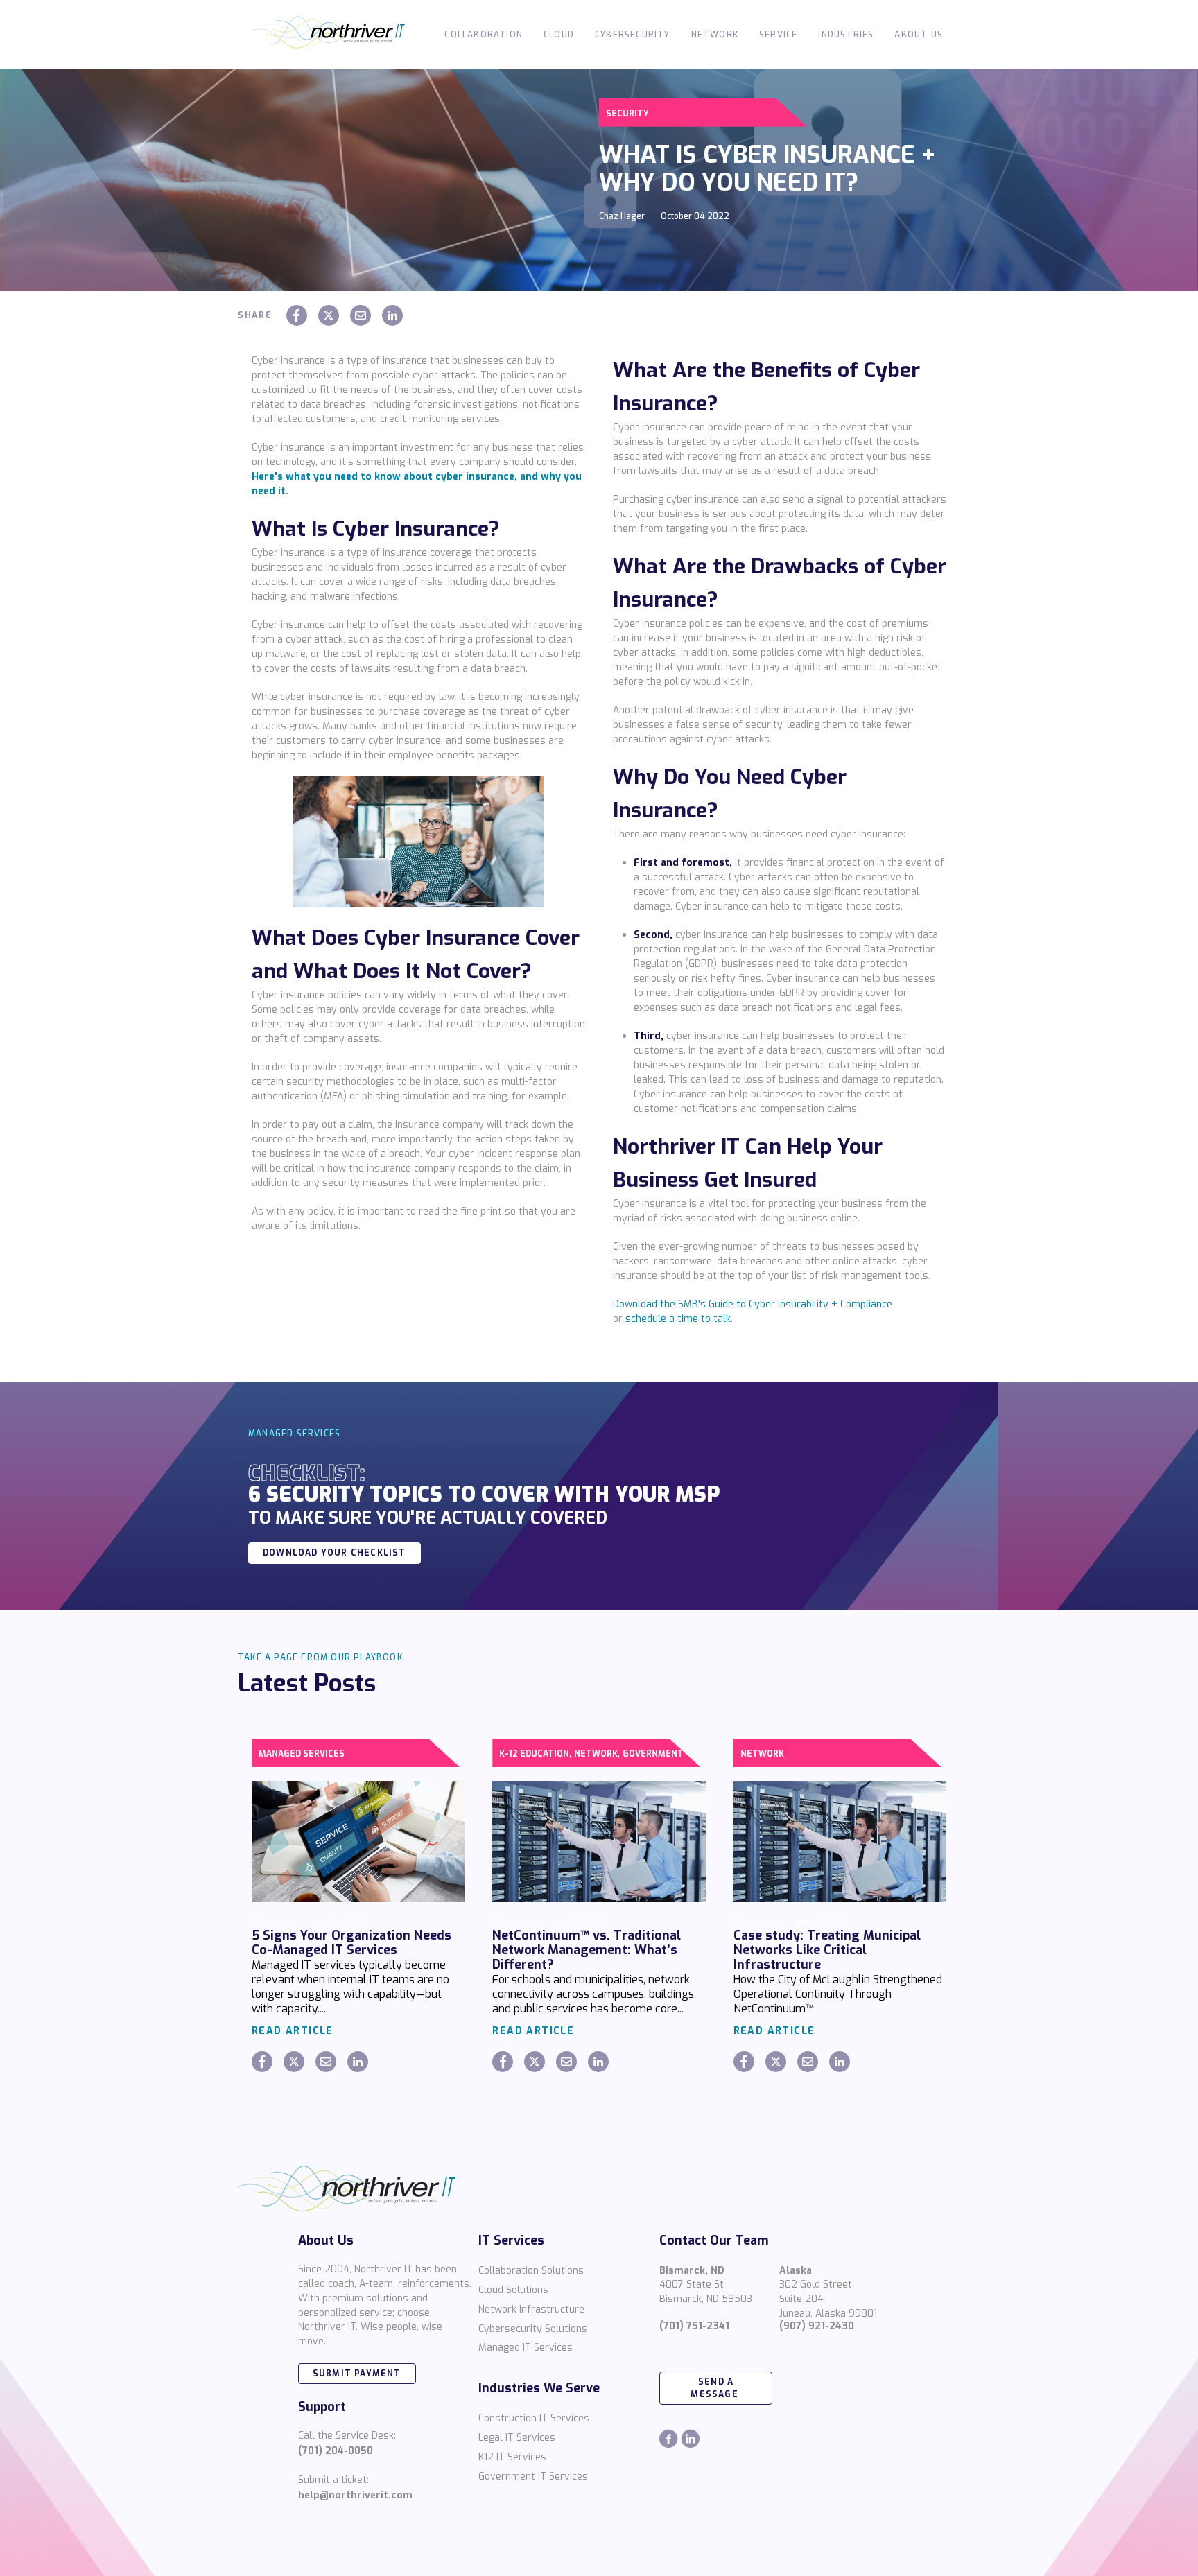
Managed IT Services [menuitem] (526, 2348)
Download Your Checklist (335, 1553)
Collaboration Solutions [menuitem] (531, 2271)
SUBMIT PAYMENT (357, 2374)
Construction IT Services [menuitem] (534, 2418)
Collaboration (484, 35)
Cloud (559, 35)
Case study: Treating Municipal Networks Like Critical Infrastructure (827, 1950)
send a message (716, 2388)
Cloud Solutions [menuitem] (513, 2290)
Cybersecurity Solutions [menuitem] (533, 2329)
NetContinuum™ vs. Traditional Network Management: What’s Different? (587, 1950)
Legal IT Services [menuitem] (517, 2438)
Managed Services (302, 1754)
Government (653, 1754)
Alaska (796, 2271)
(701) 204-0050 (336, 2451)
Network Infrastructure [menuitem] (531, 2309)
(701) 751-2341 (694, 2326)
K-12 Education (534, 1754)
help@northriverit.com (355, 2495)
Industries (846, 35)
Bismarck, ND (692, 2271)
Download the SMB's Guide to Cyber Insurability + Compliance (753, 1304)
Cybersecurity (633, 35)
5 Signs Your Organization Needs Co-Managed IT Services (351, 1943)
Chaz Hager (622, 216)
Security (627, 114)
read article (293, 2031)
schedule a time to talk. (679, 1319)
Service (778, 35)
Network (715, 35)
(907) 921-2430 (817, 2326)
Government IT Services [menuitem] (533, 2477)
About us (919, 35)
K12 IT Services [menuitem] (512, 2457)
